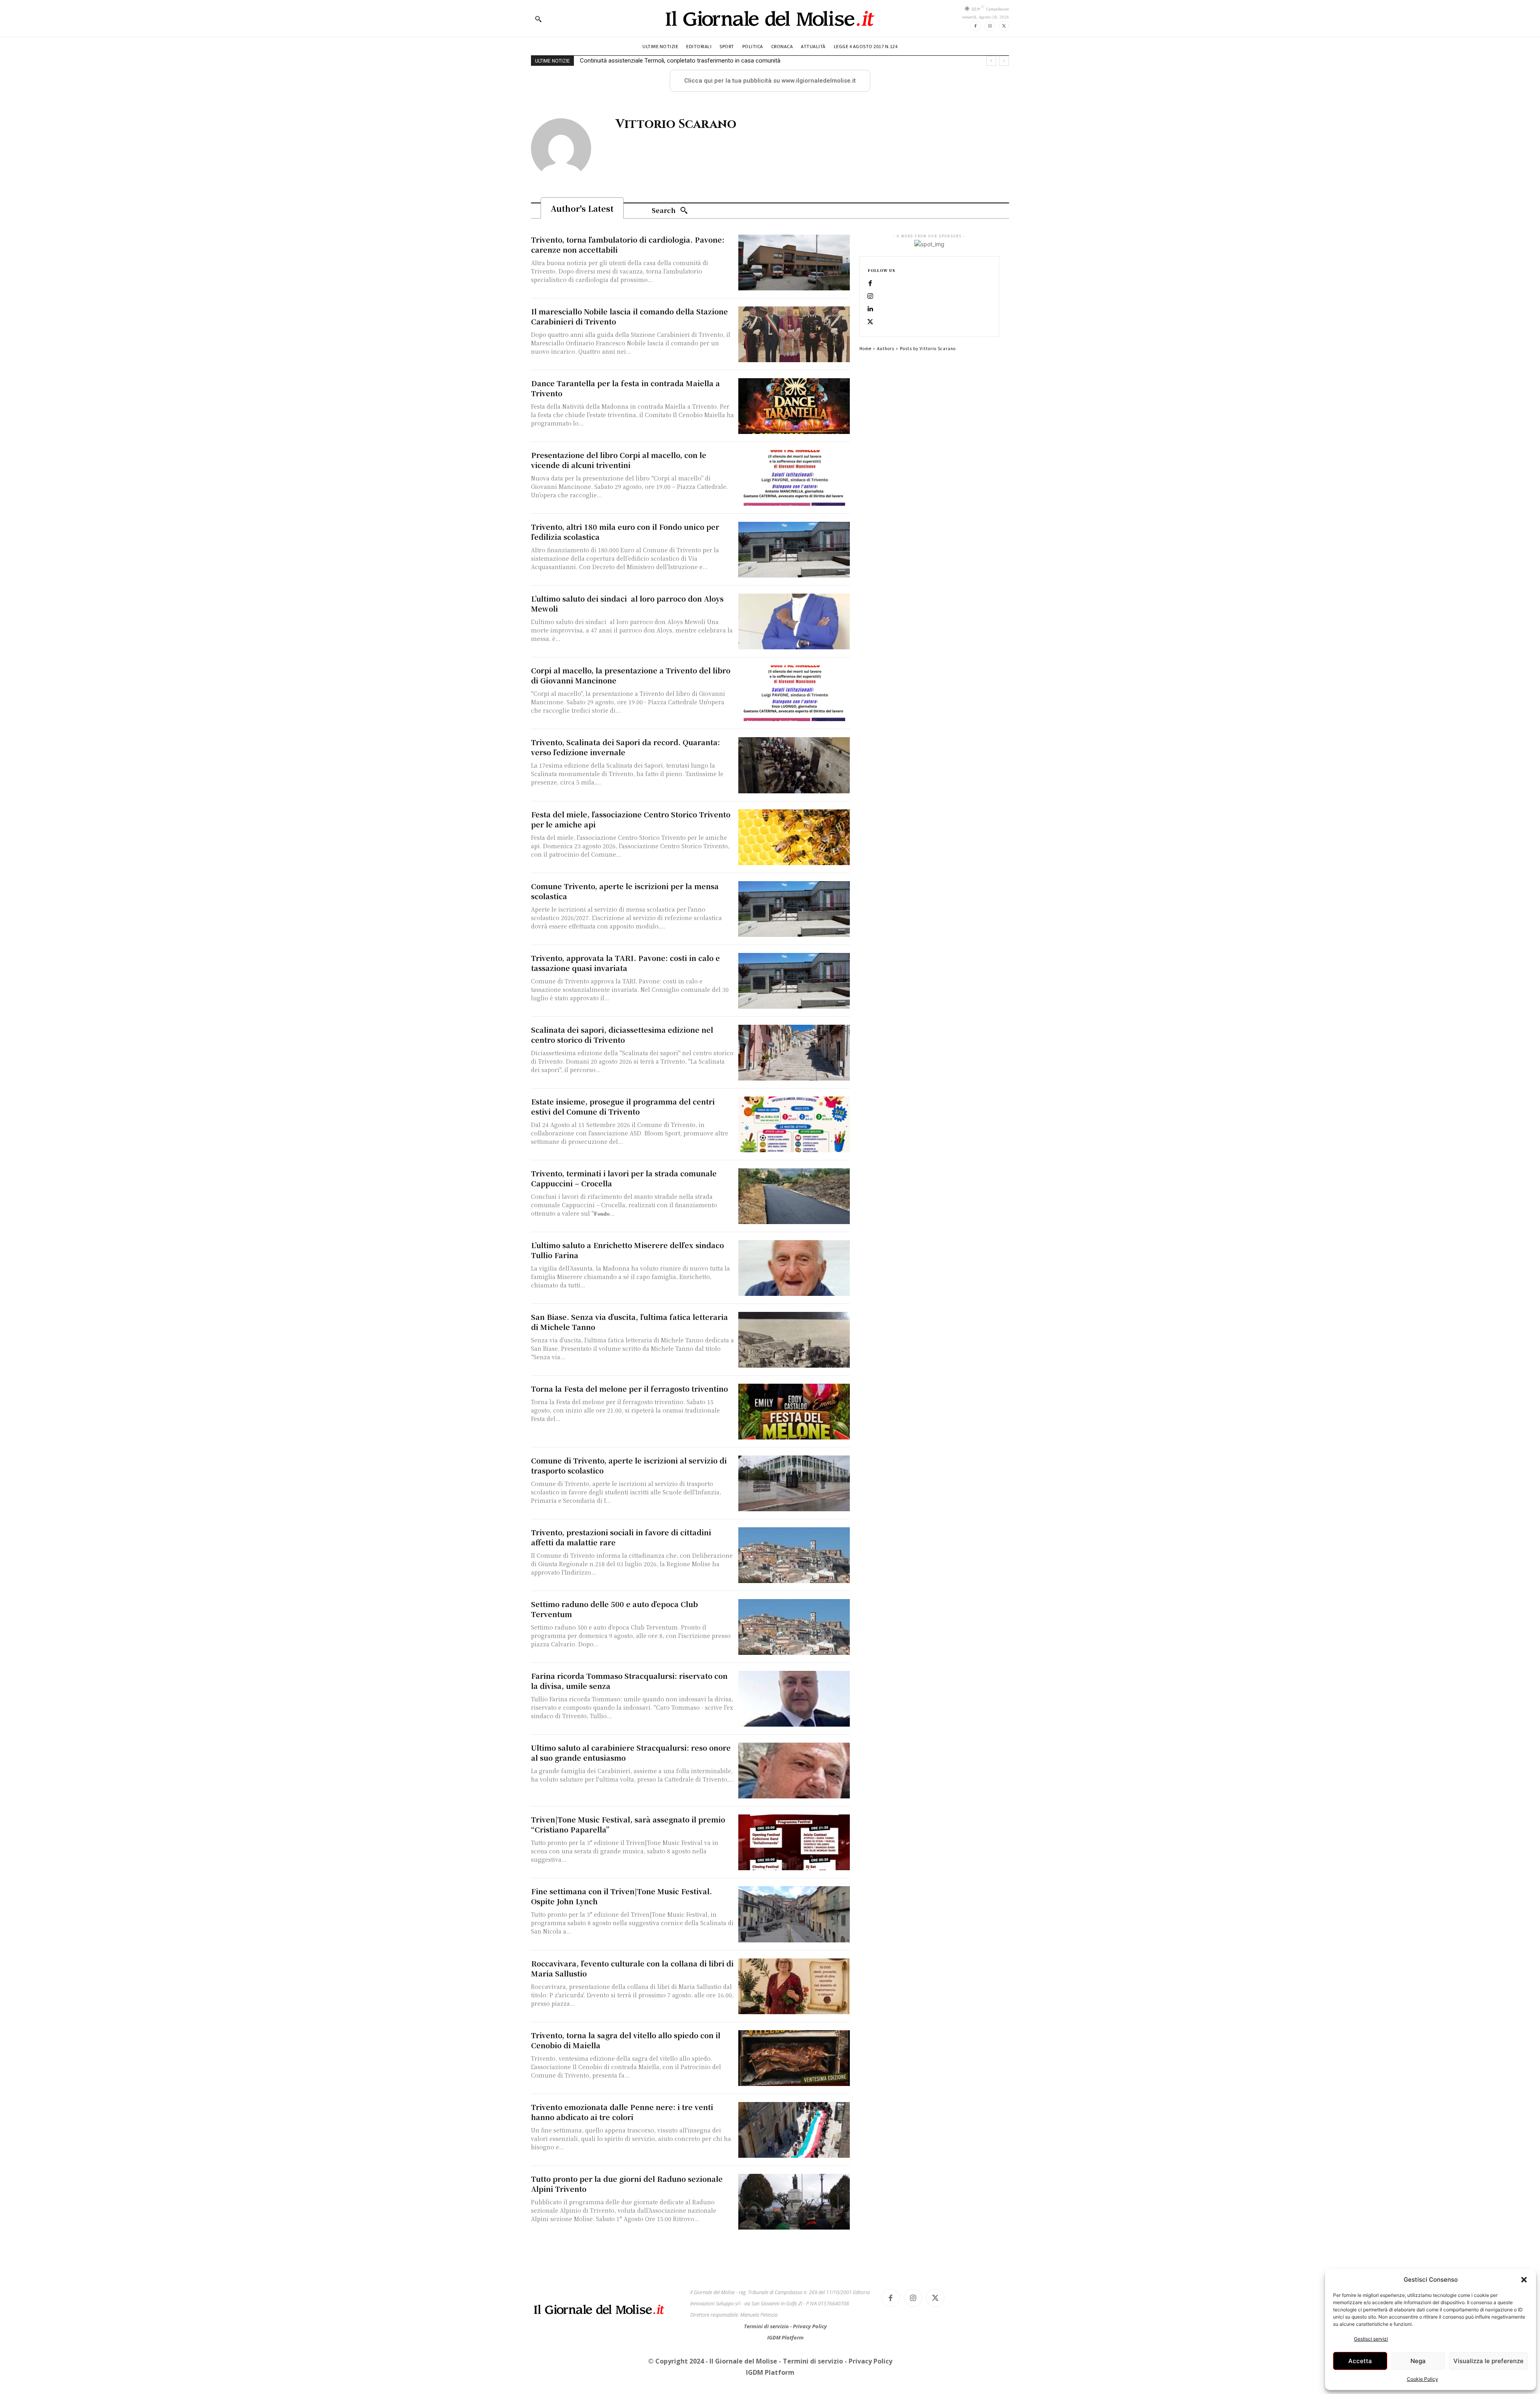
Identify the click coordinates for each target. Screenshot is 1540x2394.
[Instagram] (990, 26)
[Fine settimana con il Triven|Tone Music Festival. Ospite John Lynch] (794, 1914)
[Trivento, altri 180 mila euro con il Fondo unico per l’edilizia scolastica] (794, 550)
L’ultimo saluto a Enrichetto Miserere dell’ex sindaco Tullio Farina (627, 1250)
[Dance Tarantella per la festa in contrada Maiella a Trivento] (794, 406)
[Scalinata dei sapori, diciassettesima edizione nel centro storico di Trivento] (794, 1053)
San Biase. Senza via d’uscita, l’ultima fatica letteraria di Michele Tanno (629, 1322)
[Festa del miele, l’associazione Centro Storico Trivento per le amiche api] (794, 837)
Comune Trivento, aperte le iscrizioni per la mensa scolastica (625, 891)
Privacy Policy (810, 2326)
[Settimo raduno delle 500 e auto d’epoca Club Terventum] (794, 1627)
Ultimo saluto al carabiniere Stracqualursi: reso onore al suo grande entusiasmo (631, 1752)
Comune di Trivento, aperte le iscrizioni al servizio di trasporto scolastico (629, 1465)
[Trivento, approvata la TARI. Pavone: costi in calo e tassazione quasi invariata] (794, 981)
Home (865, 348)
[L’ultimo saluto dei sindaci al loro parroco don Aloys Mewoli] (794, 621)
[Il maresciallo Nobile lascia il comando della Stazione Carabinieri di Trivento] (794, 334)
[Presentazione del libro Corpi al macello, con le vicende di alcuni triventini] (794, 478)
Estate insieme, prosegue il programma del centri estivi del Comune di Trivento (623, 1106)
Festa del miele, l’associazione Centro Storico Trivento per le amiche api (631, 819)
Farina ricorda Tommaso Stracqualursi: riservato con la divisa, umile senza (629, 1681)
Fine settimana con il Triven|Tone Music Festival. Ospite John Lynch (621, 1896)
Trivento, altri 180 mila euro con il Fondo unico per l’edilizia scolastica (625, 532)
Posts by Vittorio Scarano (928, 348)
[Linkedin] (870, 309)
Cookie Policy (1422, 2379)
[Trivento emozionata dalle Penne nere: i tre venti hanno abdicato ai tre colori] (794, 2130)
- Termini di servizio (812, 2361)
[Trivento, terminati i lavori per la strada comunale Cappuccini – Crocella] (794, 1196)
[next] (1004, 61)
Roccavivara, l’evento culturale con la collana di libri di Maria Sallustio (632, 1968)
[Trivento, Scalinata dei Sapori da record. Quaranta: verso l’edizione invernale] (794, 765)
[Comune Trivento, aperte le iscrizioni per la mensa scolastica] (794, 909)
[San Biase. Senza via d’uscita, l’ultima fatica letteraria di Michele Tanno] (794, 1340)
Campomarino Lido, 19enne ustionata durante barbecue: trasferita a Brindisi (680, 61)
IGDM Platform (785, 2337)
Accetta (1360, 2361)
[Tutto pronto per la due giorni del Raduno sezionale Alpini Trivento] (794, 2202)
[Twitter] (1004, 26)
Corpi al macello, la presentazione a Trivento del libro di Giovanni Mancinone (631, 675)
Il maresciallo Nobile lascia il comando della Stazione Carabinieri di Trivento (629, 316)
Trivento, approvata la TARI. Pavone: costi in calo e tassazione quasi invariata (625, 963)
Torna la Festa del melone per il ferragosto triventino (629, 1389)
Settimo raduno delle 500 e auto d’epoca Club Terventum (614, 1609)
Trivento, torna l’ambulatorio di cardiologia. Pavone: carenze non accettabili (628, 244)
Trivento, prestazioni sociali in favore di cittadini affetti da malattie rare (621, 1537)
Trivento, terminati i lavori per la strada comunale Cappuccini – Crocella (624, 1178)
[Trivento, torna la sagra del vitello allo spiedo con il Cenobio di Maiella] (794, 2058)
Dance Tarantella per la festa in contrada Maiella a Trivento (625, 388)
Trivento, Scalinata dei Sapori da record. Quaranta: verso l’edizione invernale (625, 747)
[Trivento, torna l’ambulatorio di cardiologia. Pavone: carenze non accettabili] (794, 263)
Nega (1418, 2361)
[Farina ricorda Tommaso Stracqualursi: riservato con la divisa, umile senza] (794, 1699)
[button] (1524, 2280)
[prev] (991, 61)
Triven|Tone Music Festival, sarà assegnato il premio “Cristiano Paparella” (628, 1824)
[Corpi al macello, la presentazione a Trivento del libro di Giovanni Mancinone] (794, 693)
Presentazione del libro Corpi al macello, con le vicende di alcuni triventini (619, 460)
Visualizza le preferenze (1488, 2361)
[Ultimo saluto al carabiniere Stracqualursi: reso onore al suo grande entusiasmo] (794, 1771)
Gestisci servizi (1371, 2339)
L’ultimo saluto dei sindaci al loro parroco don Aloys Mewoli (627, 603)
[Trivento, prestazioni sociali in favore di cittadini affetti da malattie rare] (794, 1555)
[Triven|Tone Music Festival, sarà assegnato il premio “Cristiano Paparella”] (794, 1842)
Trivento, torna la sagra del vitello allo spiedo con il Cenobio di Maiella (626, 2040)
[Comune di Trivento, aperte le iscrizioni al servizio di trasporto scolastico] (794, 1483)
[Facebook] (976, 26)
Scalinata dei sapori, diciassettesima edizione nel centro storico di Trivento (622, 1035)
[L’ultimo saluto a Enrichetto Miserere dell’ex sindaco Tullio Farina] (794, 1268)
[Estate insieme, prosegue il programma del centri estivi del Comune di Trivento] (794, 1124)
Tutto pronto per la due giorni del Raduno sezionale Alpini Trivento (627, 2184)
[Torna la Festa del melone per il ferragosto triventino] (794, 1412)
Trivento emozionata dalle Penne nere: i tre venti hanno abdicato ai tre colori (622, 2112)
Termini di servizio (767, 2326)
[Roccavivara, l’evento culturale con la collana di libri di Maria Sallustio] (794, 1986)
